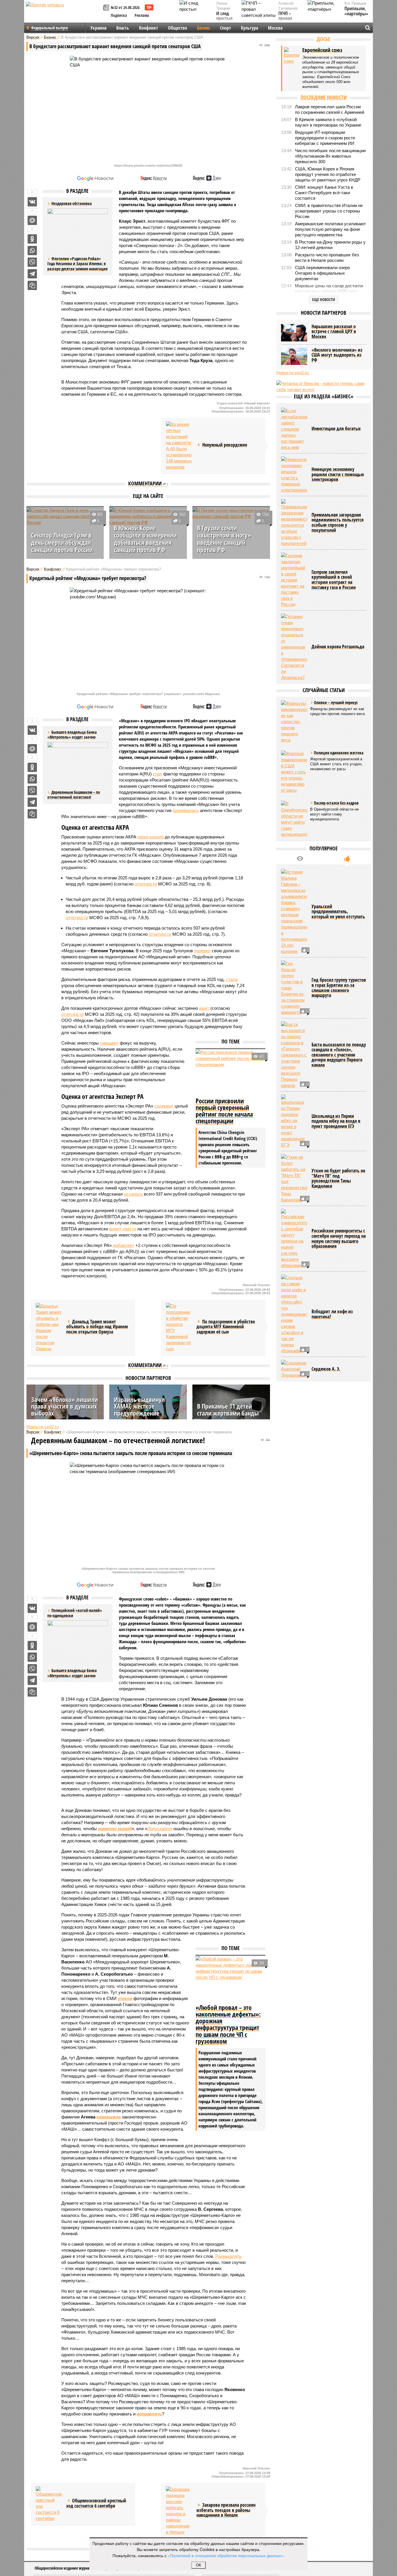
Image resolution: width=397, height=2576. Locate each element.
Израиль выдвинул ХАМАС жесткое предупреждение (139, 1406)
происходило (151, 837)
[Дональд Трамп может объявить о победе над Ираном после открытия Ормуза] (49, 1327)
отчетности (146, 884)
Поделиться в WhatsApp (32, 251)
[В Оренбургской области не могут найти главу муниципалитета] (294, 819)
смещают (109, 1043)
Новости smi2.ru (43, 1427)
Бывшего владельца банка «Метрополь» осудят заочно (72, 1673)
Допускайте (160, 1829)
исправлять (149, 2414)
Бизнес (204, 28)
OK (199, 2565)
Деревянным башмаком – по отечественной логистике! (74, 795)
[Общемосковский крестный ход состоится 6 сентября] (49, 2504)
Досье (324, 39)
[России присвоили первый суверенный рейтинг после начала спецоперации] (230, 1072)
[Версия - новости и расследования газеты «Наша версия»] (64, 14)
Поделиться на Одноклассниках (32, 239)
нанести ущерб (115, 1829)
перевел (202, 951)
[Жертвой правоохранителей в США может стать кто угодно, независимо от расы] (294, 772)
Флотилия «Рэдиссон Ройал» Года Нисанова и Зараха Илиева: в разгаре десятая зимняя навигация (77, 264)
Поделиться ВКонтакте (32, 202)
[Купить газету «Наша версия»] (107, 8)
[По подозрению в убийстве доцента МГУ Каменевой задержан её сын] (179, 1327)
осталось (133, 1194)
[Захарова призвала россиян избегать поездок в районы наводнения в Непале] (179, 2511)
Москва (275, 28)
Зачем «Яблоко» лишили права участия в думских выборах (65, 1406)
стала (232, 979)
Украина (98, 28)
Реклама (142, 15)
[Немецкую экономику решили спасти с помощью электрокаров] (294, 475)
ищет (204, 1008)
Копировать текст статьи (32, 285)
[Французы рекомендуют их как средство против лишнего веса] (294, 722)
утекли (125, 1998)
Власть (123, 28)
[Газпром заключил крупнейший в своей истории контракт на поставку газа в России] (294, 580)
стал (158, 774)
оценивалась (186, 810)
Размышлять (228, 2256)
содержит (164, 1106)
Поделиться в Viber (32, 262)
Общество (178, 28)
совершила (109, 2117)
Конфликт (149, 28)
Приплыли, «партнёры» (356, 11)
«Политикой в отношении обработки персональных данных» (226, 2555)
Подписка (119, 15)
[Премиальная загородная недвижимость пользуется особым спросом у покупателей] (294, 523)
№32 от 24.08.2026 (125, 7)
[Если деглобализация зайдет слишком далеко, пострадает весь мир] (294, 429)
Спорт (226, 28)
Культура (250, 28)
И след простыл (224, 16)
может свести (123, 1229)
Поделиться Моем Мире (32, 220)
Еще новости (324, 299)
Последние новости (324, 97)
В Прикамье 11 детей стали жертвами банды (228, 1409)
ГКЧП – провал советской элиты (288, 21)
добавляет (124, 1245)
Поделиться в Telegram (32, 274)
